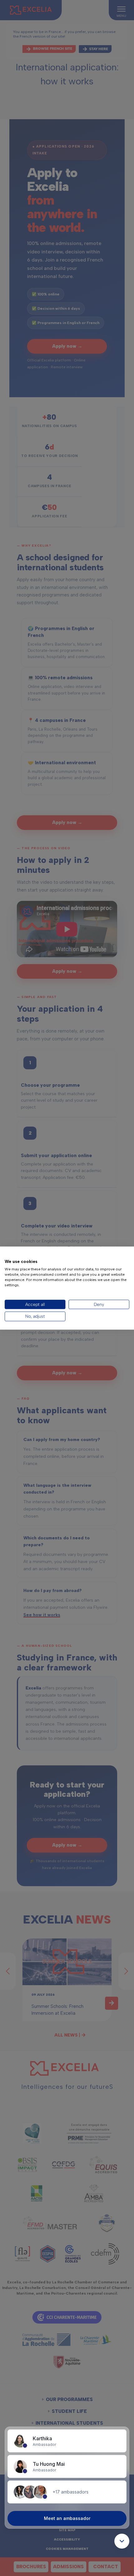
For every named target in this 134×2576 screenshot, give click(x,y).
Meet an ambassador (67, 2518)
